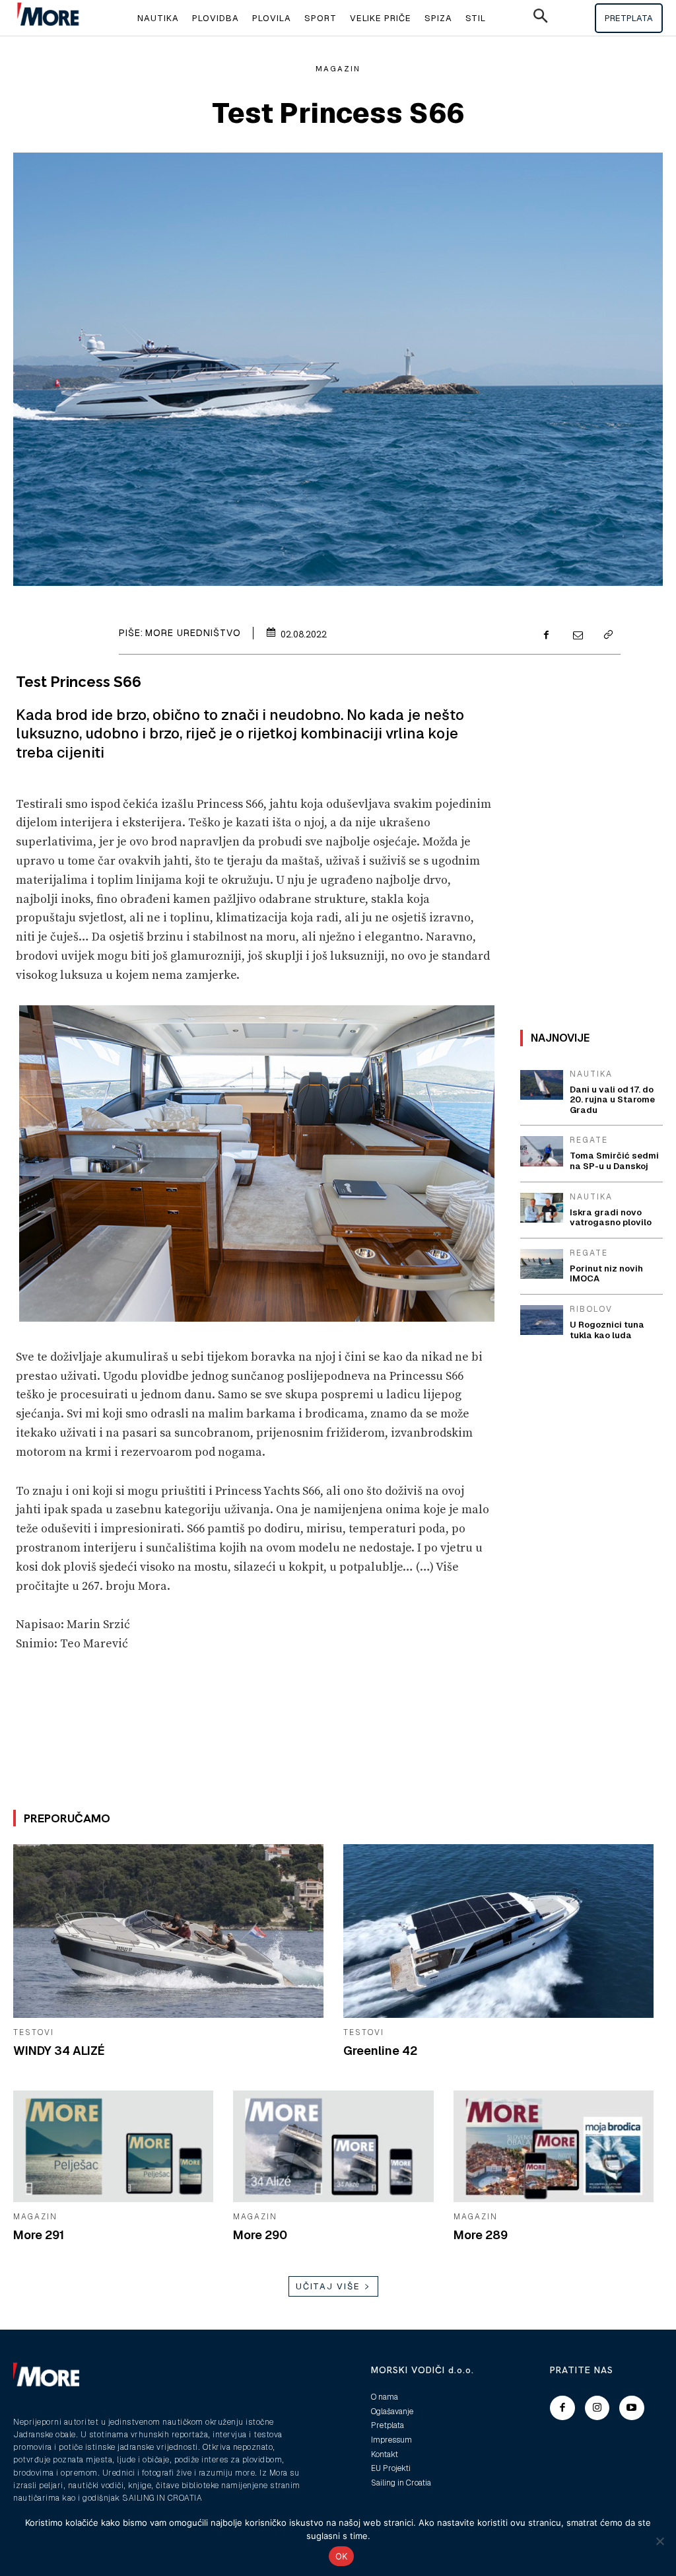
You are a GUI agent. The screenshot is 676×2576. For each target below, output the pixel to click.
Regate (589, 1140)
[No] (659, 2541)
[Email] (577, 636)
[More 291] (113, 2147)
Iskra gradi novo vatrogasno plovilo (611, 1218)
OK (342, 2556)
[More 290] (333, 2147)
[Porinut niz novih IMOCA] (542, 1264)
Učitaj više (328, 2286)
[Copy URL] (607, 636)
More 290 (260, 2235)
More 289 (481, 2235)
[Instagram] (597, 2408)
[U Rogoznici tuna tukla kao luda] (542, 1320)
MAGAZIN (338, 69)
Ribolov (591, 1309)
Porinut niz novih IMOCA (606, 1274)
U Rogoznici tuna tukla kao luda (607, 1330)
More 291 (39, 2235)
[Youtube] (632, 2408)
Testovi (34, 2032)
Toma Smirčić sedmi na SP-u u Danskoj (614, 1161)
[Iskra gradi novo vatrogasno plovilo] (542, 1208)
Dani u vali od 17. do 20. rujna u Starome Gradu (612, 1100)
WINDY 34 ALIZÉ (59, 2051)
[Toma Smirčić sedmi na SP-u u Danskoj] (542, 1151)
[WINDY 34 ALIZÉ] (168, 1931)
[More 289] (554, 2147)
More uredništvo (193, 633)
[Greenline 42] (498, 1931)
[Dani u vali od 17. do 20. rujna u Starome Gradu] (542, 1085)
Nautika (591, 1074)
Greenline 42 (380, 2051)
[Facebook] (547, 636)
